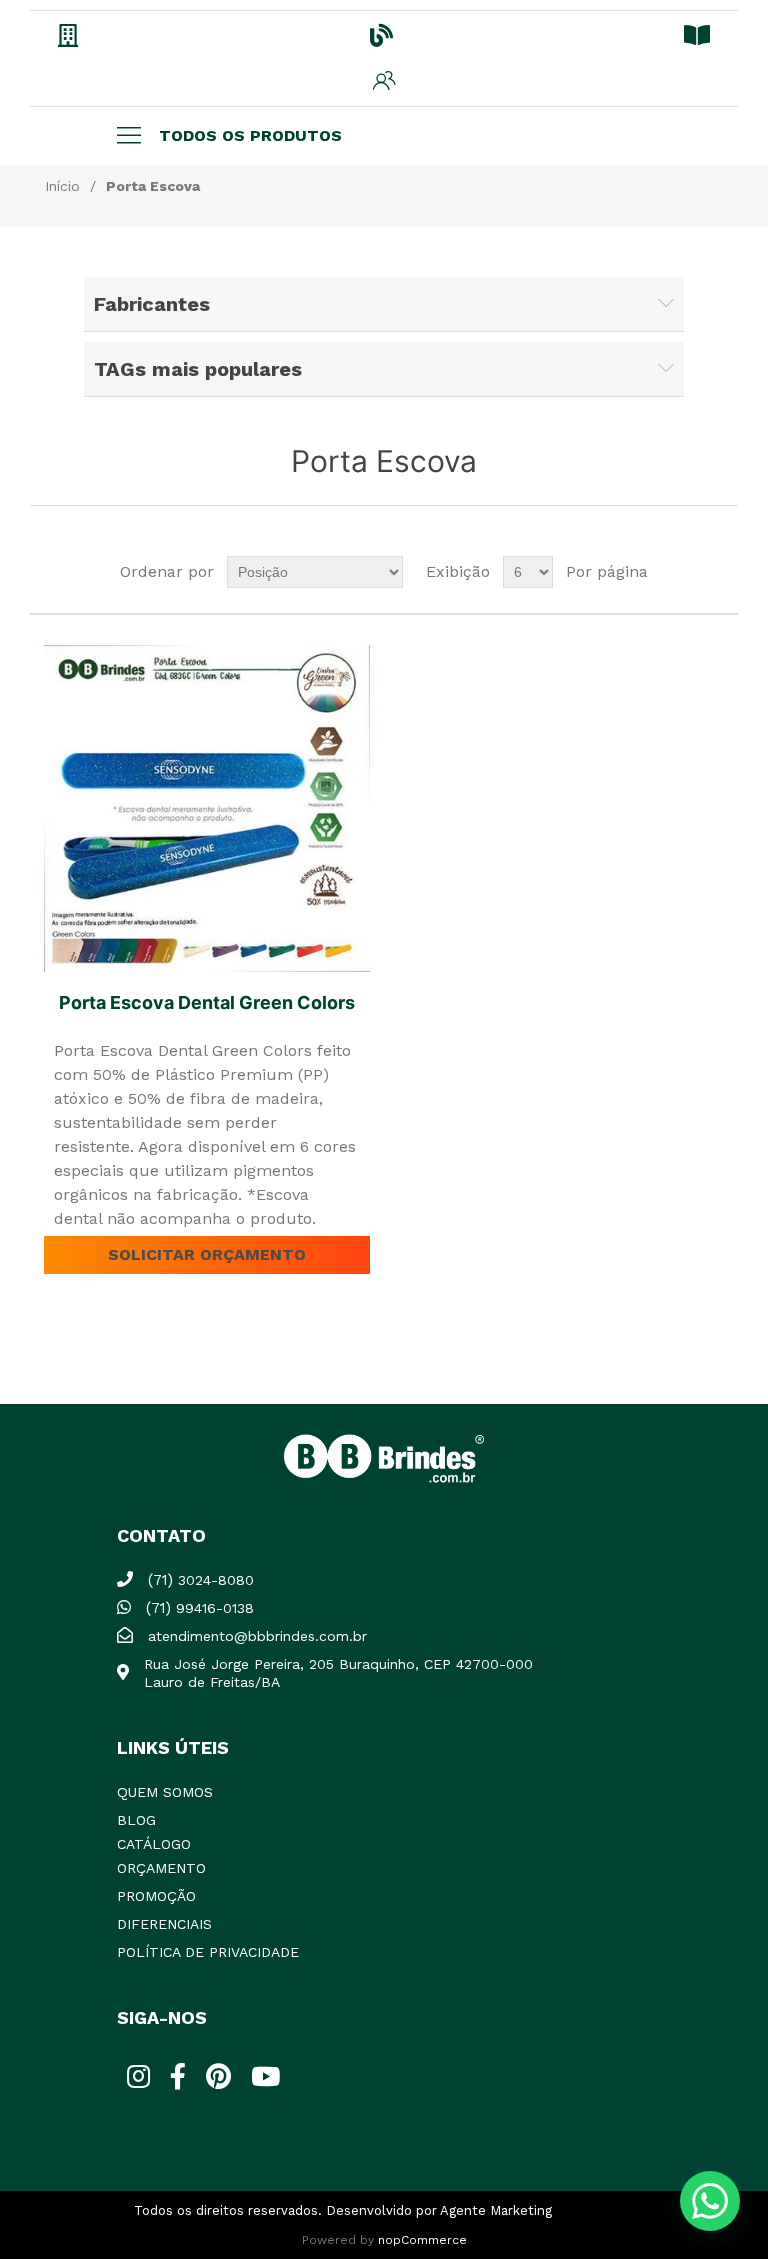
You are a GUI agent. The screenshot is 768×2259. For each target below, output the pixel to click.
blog (136, 1820)
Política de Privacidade (208, 1952)
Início (62, 186)
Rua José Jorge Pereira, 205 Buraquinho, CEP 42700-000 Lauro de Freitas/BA (338, 1673)
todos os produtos (250, 135)
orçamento (161, 1868)
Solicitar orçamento (207, 1254)
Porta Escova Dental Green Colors (207, 1002)
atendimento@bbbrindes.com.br (257, 1636)
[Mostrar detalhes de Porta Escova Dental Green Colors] (207, 808)
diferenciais (164, 1924)
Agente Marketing (496, 2210)
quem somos (165, 1792)
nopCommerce (422, 2240)
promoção (156, 1896)
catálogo (154, 1844)
